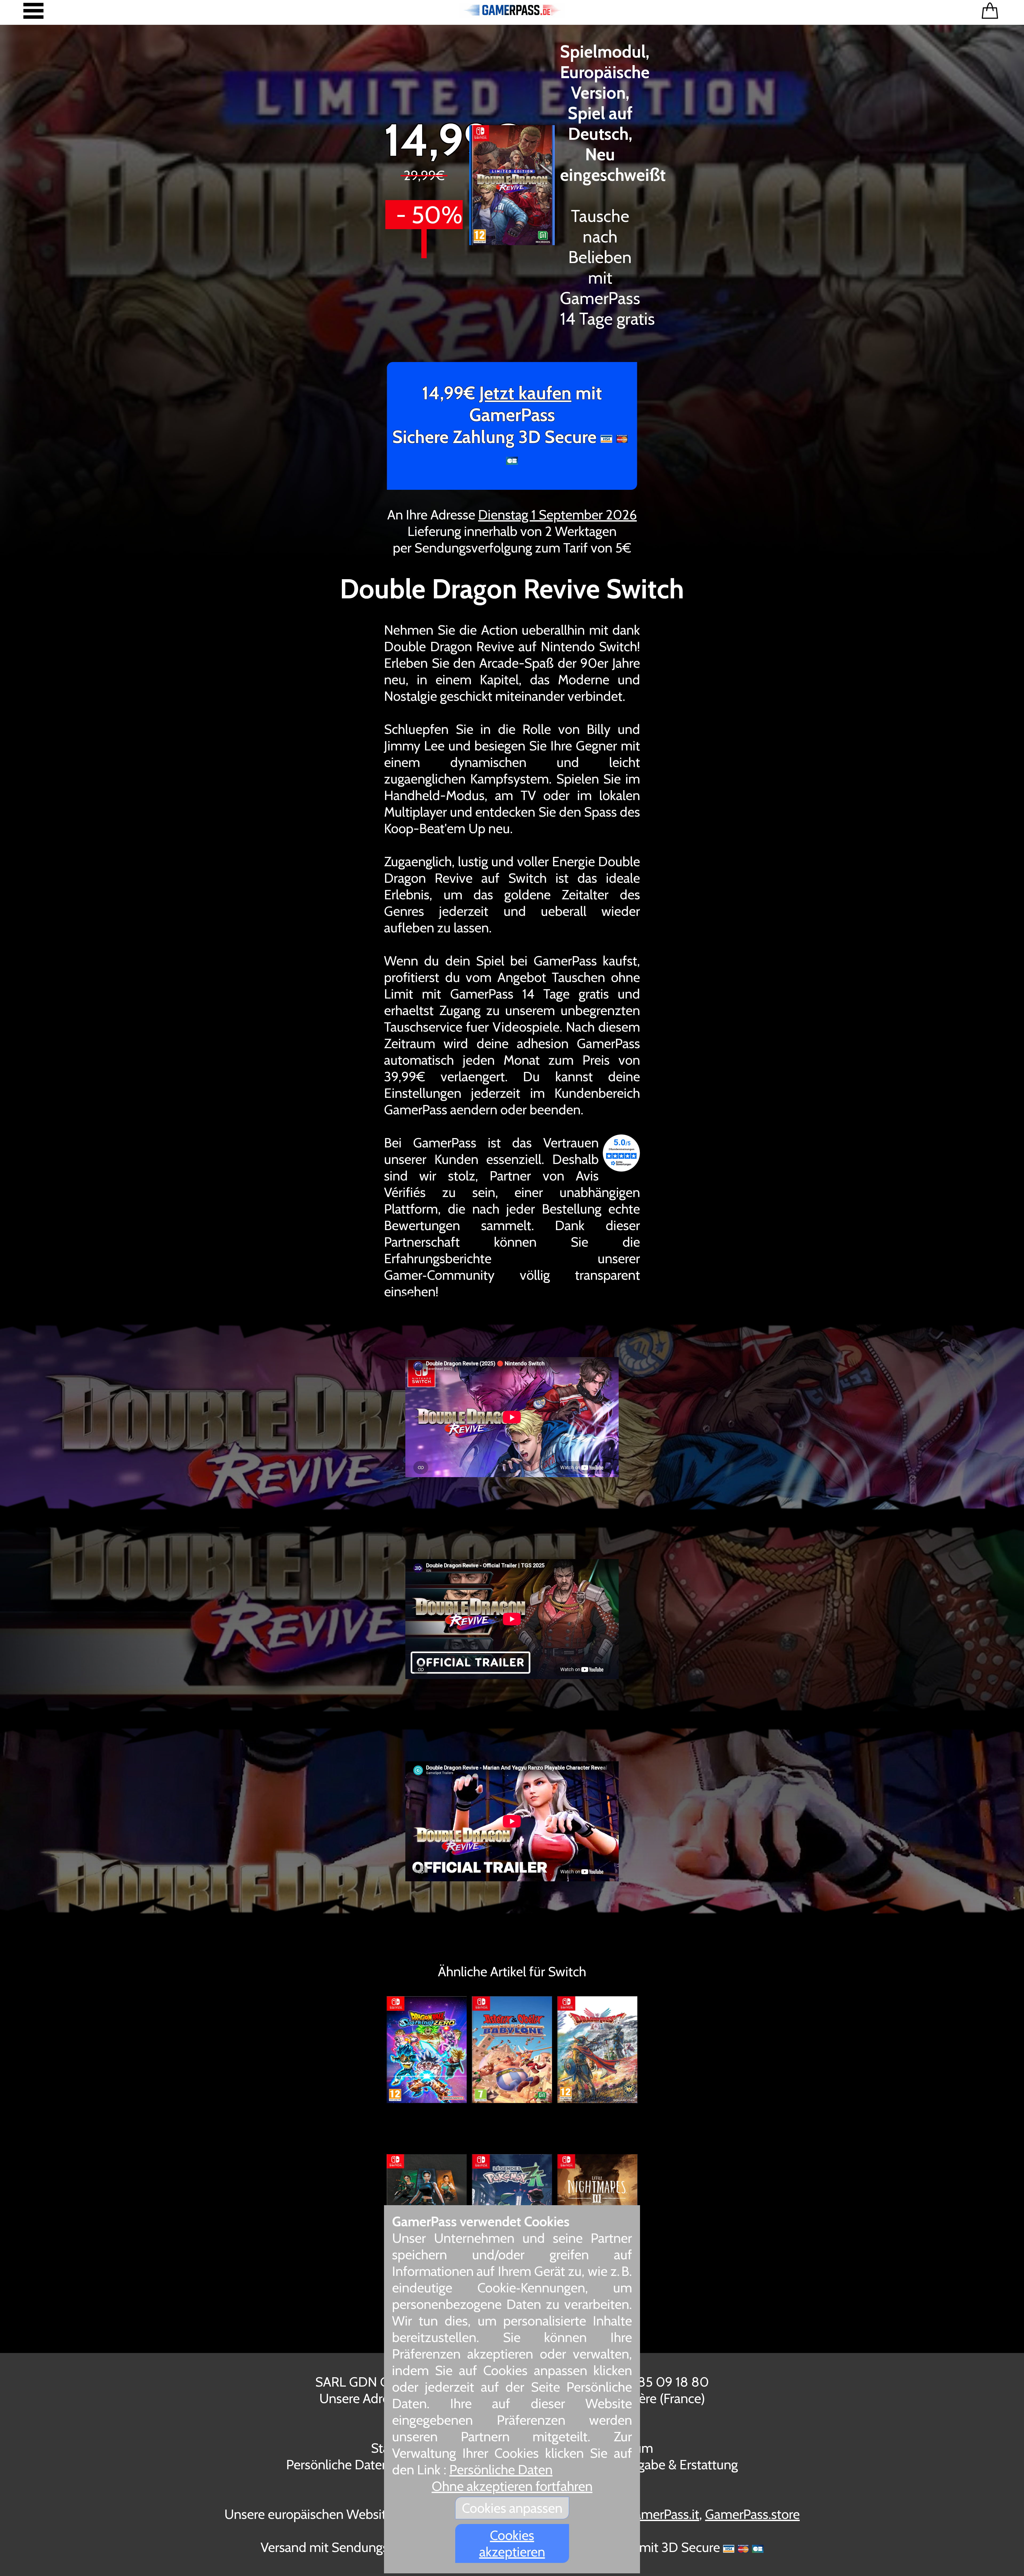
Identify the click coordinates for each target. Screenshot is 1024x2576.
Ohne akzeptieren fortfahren (512, 2486)
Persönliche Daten (501, 2470)
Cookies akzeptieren (512, 2543)
